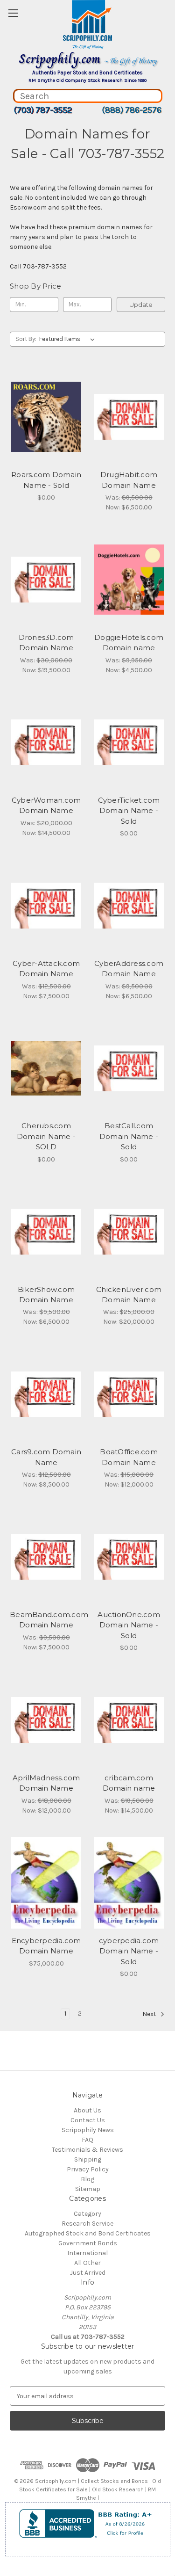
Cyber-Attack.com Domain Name (46, 969)
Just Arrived (88, 2273)
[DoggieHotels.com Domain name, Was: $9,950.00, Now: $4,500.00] (129, 580)
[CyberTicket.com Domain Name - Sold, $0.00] (129, 742)
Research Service (87, 2224)
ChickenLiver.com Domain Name (129, 1295)
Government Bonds (88, 2243)
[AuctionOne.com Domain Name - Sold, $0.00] (129, 1557)
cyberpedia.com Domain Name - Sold (129, 1951)
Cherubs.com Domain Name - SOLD (46, 1136)
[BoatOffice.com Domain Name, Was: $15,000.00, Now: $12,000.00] (129, 1394)
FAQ (87, 2140)
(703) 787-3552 (43, 110)
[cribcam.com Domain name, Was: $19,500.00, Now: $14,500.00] (129, 1720)
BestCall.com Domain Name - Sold (129, 1136)
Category (87, 2214)
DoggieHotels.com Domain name (129, 643)
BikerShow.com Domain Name (46, 1295)
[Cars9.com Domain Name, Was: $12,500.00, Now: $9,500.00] (46, 1394)
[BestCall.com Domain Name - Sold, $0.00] (129, 1068)
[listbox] (69, 339)
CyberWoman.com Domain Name (46, 805)
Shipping (88, 2159)
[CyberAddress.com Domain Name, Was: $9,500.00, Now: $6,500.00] (129, 906)
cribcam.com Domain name (129, 1783)
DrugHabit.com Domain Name (129, 480)
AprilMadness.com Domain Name (46, 1783)
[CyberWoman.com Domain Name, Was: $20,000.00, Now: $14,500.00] (46, 742)
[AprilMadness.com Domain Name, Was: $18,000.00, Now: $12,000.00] (46, 1720)
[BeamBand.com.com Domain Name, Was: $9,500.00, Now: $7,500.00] (46, 1557)
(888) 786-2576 (132, 110)
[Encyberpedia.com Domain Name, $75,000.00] (46, 1883)
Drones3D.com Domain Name (46, 643)
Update (141, 305)
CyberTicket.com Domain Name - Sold (129, 811)
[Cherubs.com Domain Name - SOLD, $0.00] (46, 1068)
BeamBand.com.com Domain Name (46, 1620)
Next (150, 2014)
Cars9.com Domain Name (46, 1457)
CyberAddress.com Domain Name (129, 969)
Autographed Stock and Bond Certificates (88, 2233)
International (87, 2253)
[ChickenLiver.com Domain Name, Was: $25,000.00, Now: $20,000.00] (129, 1232)
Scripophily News (88, 2130)
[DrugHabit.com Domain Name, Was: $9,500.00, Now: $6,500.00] (129, 417)
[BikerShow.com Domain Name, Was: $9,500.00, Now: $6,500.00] (46, 1232)
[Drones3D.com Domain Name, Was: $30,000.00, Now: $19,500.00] (46, 580)
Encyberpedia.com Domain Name (46, 1946)
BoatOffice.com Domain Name (129, 1457)
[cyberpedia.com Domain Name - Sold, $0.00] (129, 1883)
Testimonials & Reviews (87, 2150)
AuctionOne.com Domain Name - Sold (129, 1625)
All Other (87, 2263)
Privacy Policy (88, 2169)
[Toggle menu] (13, 13)
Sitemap (88, 2189)
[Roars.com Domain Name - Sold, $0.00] (46, 417)
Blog (87, 2179)
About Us (87, 2110)
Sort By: (26, 339)
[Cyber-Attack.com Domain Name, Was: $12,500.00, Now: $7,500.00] (46, 906)
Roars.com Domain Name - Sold (46, 480)
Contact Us (88, 2120)
